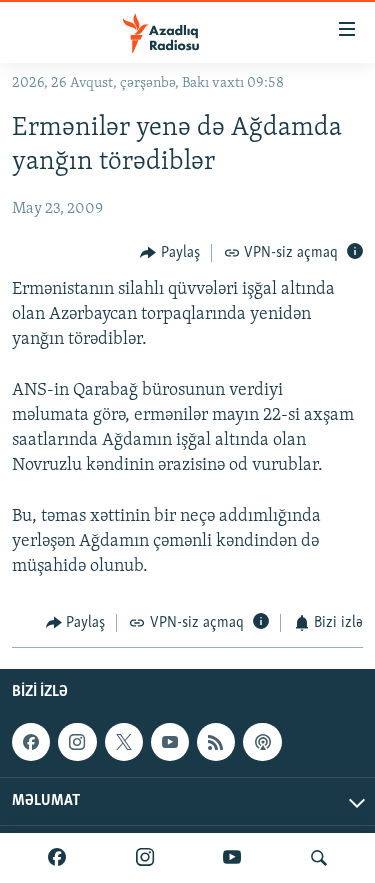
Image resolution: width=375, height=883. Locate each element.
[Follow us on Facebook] (31, 742)
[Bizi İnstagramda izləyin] (145, 858)
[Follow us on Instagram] (77, 742)
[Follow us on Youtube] (170, 742)
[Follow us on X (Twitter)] (124, 742)
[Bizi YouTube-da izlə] (232, 858)
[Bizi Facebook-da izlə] (57, 858)
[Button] (170, 253)
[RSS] (216, 742)
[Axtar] (319, 858)
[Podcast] (262, 742)
